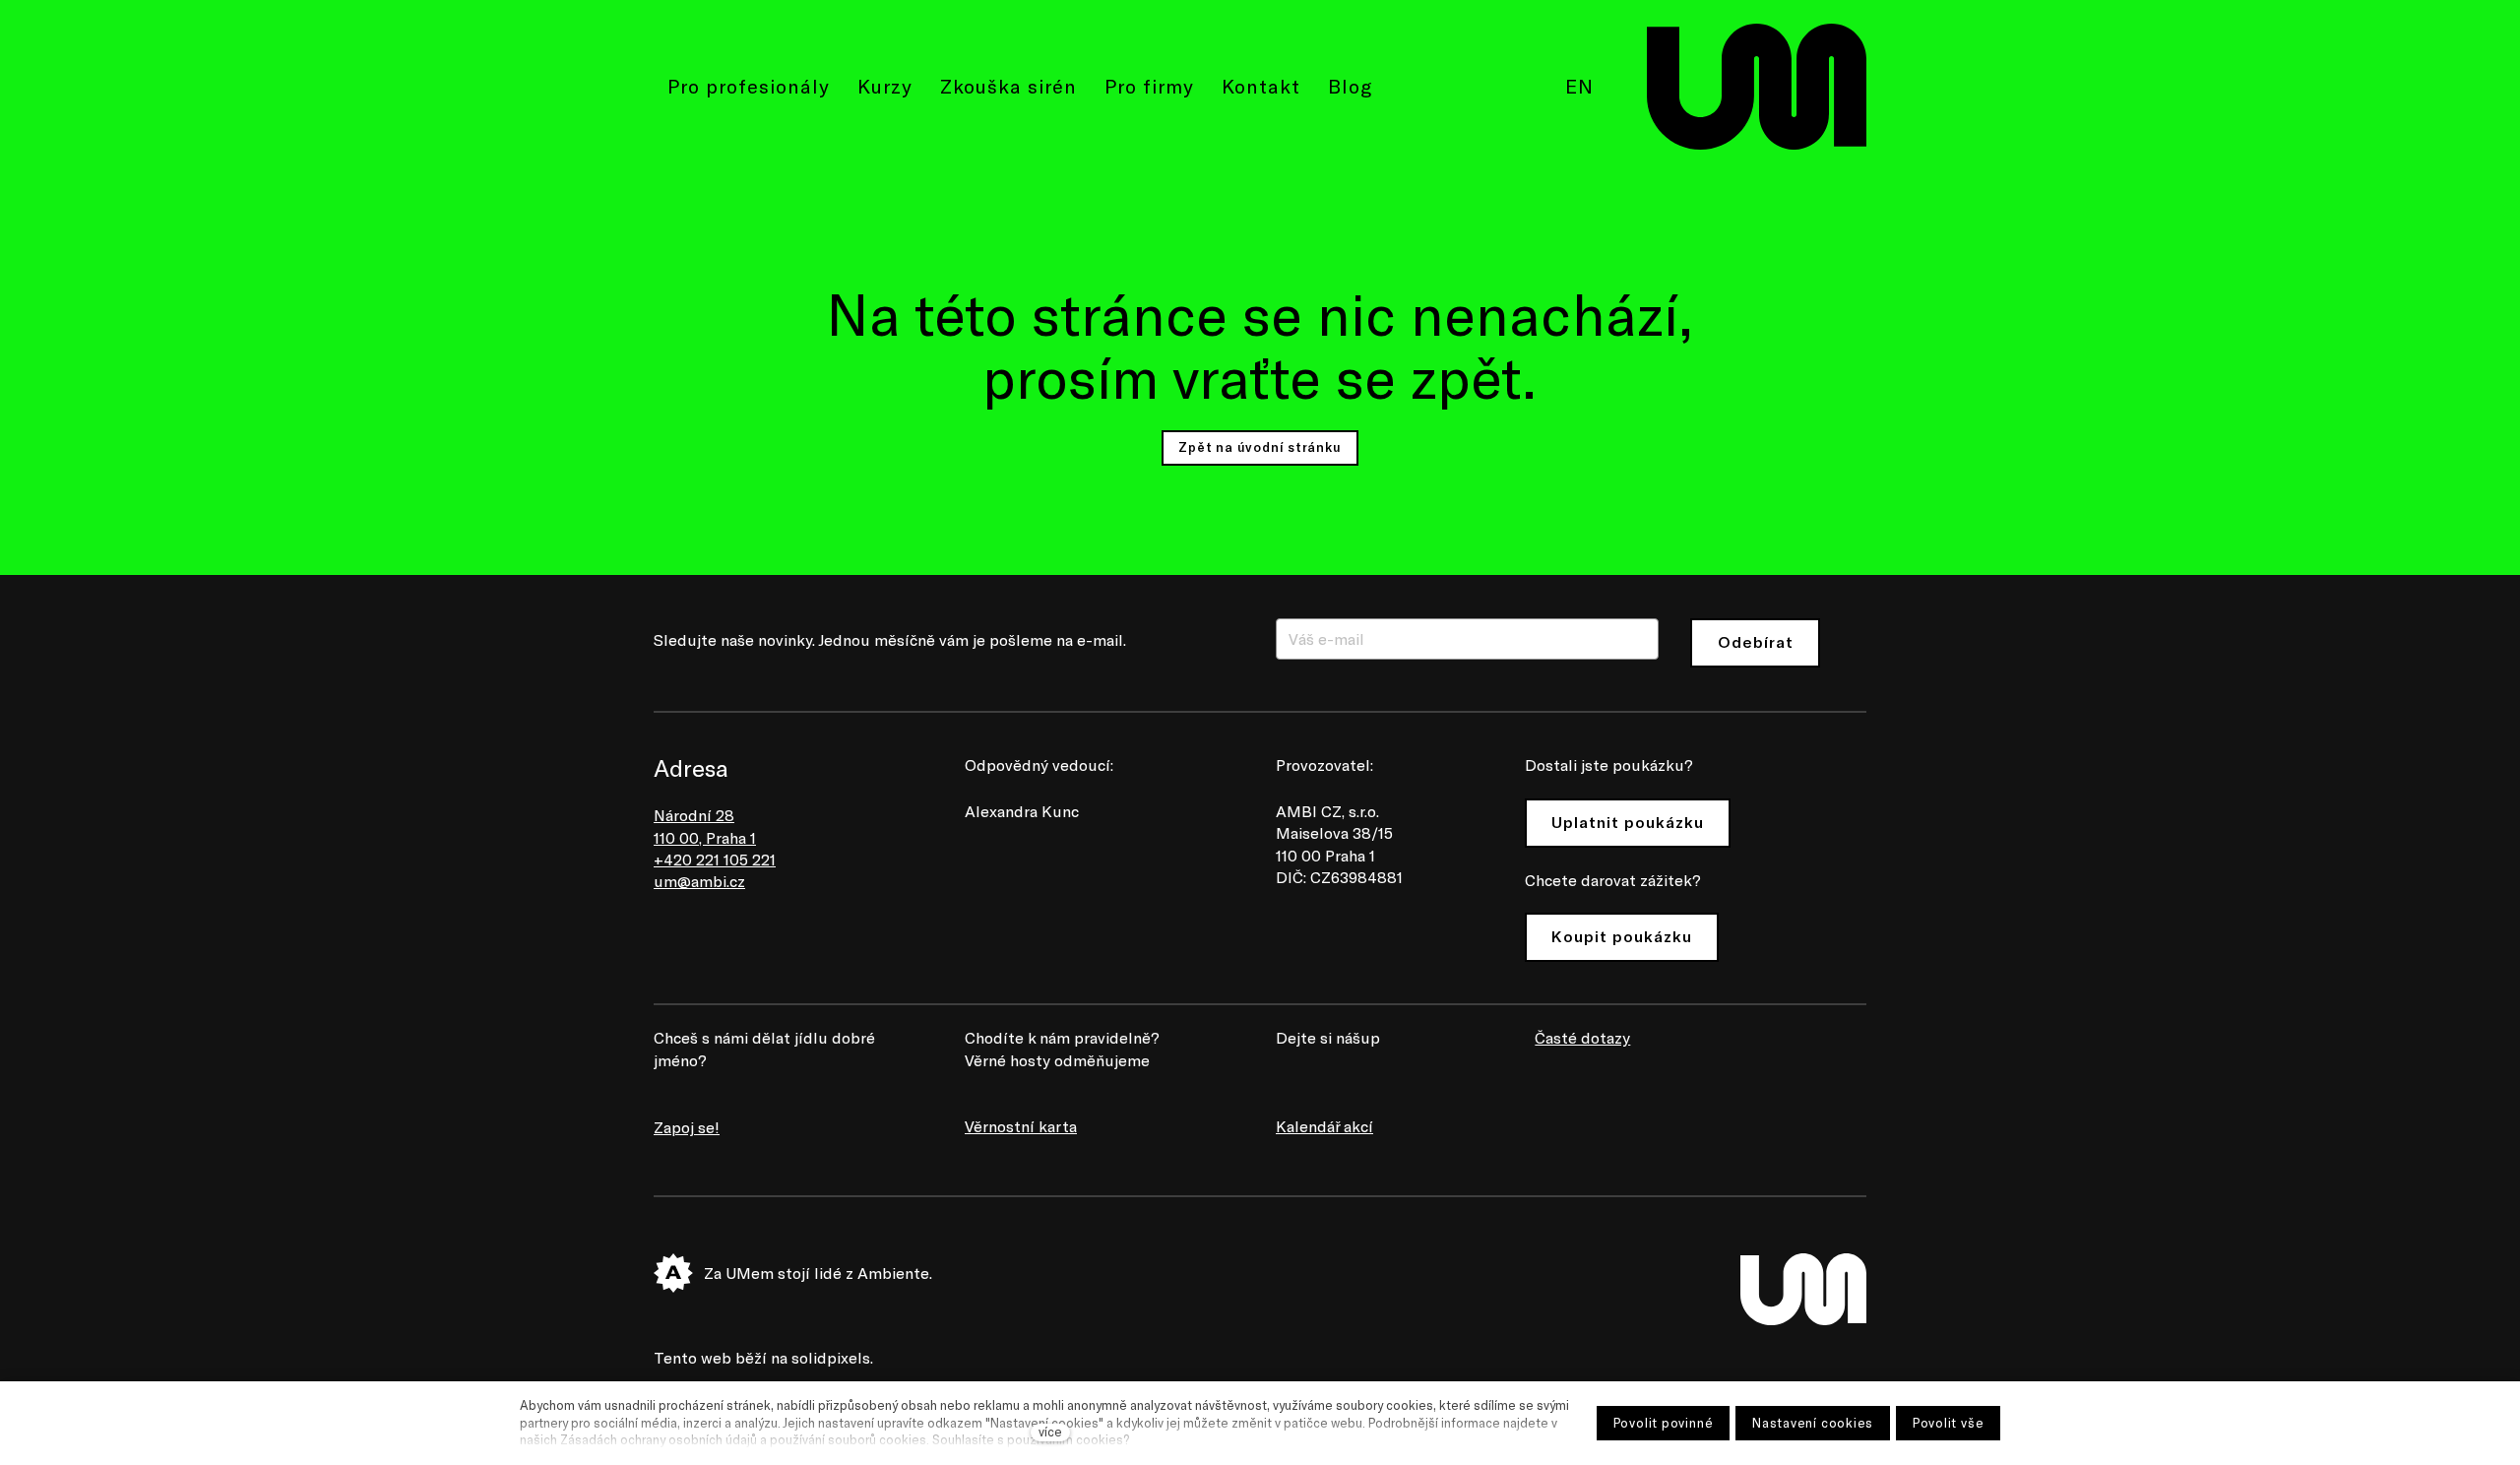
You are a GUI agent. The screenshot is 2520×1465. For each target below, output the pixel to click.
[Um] (1757, 87)
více (1050, 1432)
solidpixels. (832, 1357)
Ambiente (893, 1273)
